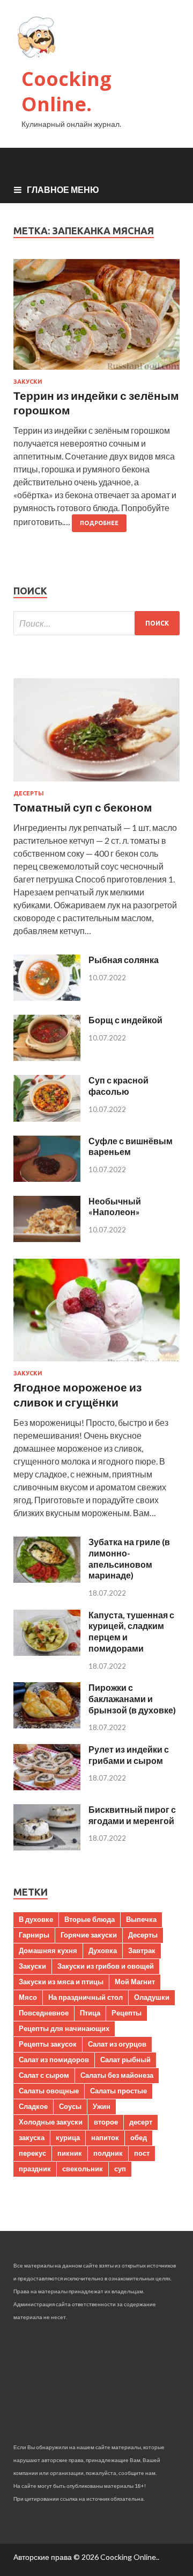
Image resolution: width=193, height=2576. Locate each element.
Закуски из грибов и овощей (106, 1966)
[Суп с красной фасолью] (47, 1118)
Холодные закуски (51, 2122)
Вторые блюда (90, 1919)
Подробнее (99, 523)
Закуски (28, 382)
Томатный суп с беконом (83, 807)
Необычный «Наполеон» (115, 1207)
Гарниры (34, 1935)
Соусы (70, 2106)
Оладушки (152, 1997)
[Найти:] (96, 623)
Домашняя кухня (48, 1950)
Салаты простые (118, 2091)
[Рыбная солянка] (47, 997)
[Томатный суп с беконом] (96, 783)
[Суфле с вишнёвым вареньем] (47, 1178)
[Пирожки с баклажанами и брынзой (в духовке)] (47, 1725)
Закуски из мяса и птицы (61, 1982)
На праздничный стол (86, 1997)
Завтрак (142, 1950)
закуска (32, 2137)
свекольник (83, 2169)
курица (68, 2137)
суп (120, 2169)
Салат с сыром (44, 2075)
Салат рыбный (125, 2060)
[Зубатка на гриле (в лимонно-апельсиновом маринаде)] (47, 1579)
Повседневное (44, 2013)
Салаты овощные (49, 2091)
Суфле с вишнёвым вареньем (131, 1146)
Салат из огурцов (117, 2044)
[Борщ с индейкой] (47, 1057)
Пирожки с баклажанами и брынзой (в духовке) (132, 1699)
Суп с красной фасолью (118, 1086)
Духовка (103, 1950)
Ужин (102, 2106)
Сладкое (33, 2106)
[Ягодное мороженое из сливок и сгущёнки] (96, 1363)
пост (142, 2153)
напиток (105, 2137)
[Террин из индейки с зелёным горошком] (96, 318)
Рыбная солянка (124, 960)
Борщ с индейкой (125, 1020)
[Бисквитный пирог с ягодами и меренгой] (47, 1847)
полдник (108, 2153)
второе (106, 2122)
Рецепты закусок (48, 2044)
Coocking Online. (66, 91)
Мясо (28, 1997)
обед (139, 2137)
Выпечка (141, 1919)
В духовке (36, 1919)
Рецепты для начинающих (64, 2028)
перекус (32, 2153)
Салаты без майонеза (117, 2075)
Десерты (29, 793)
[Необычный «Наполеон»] (47, 1239)
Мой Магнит (135, 1982)
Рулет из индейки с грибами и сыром (129, 1755)
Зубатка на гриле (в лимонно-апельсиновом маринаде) (129, 1558)
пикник (70, 2153)
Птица (90, 2013)
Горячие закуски (89, 1935)
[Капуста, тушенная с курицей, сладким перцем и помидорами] (47, 1652)
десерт (141, 2122)
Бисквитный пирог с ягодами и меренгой (132, 1815)
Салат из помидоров (54, 2060)
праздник (35, 2169)
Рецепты (127, 2013)
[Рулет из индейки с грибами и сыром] (47, 1787)
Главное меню (63, 189)
